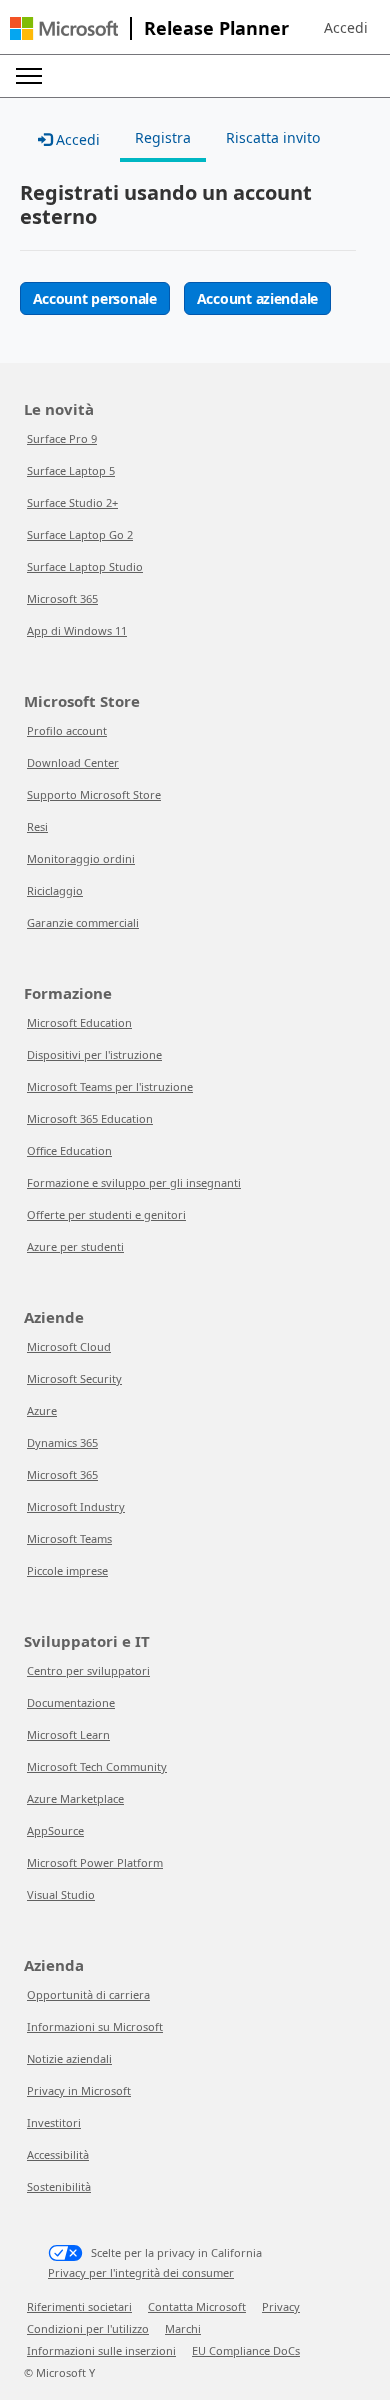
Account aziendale (257, 298)
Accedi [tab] (76, 139)
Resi (37, 826)
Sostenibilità (59, 2186)
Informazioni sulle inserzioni (101, 2350)
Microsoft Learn (68, 1734)
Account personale (95, 298)
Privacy (281, 2306)
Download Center (73, 762)
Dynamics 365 (62, 1442)
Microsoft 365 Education (90, 1118)
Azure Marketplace (75, 1798)
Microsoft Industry (76, 1506)
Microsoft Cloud (69, 1346)
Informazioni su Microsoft (95, 2026)
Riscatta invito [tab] (273, 137)
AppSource (55, 1830)
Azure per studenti (75, 1246)
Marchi (183, 2328)
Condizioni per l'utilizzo (88, 2328)
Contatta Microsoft (197, 2306)
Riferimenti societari (79, 2306)
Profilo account (67, 730)
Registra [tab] (163, 137)
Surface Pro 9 (62, 438)
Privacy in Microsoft (79, 2090)
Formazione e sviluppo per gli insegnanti (134, 1182)
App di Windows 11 (77, 630)
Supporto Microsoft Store (94, 794)
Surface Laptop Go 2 (80, 534)
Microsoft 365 (62, 598)
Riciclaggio (55, 890)
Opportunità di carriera (88, 1994)
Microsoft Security (74, 1378)
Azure (42, 1410)
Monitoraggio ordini (81, 858)
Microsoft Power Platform (95, 1862)
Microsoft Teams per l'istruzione (110, 1086)
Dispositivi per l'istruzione (94, 1054)
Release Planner (216, 28)
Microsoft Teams (69, 1538)
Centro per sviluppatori (88, 1670)
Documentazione (71, 1702)
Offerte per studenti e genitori (106, 1214)
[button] (346, 28)
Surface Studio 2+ (72, 502)
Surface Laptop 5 (71, 470)
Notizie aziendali (69, 2058)
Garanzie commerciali (83, 922)
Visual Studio (61, 1894)
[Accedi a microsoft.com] (64, 28)
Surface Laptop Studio (85, 566)
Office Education (69, 1150)
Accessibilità (58, 2154)
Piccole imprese (67, 1570)
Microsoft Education (79, 1022)
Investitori (54, 2122)
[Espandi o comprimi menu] (29, 76)
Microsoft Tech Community (97, 1766)
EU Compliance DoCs (246, 2350)
